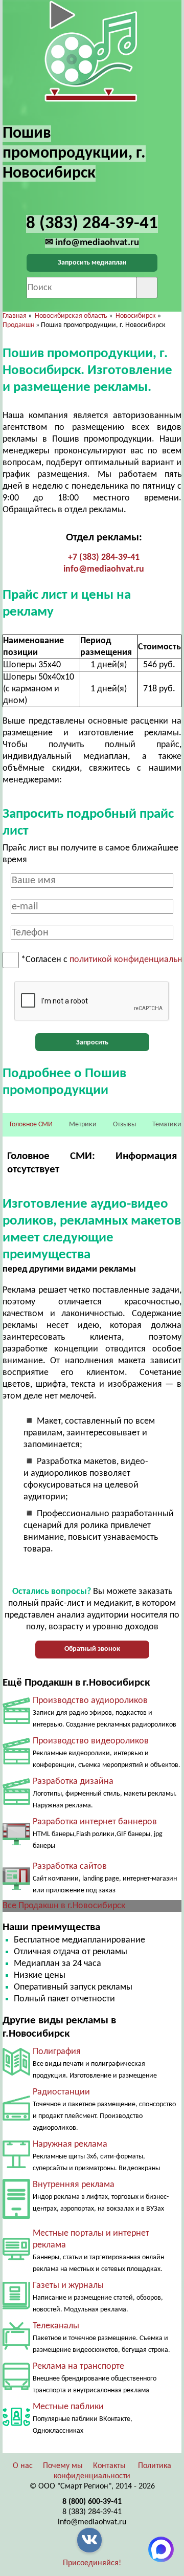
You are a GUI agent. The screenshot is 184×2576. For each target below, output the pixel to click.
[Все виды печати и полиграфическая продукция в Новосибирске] (16, 2073)
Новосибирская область (71, 316)
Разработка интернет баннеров (95, 1822)
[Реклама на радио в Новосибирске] (16, 2118)
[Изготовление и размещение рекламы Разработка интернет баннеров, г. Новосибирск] (16, 1850)
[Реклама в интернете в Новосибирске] (16, 2258)
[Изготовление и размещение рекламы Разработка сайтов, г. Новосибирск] (16, 1894)
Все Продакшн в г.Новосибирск (64, 1906)
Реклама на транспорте (78, 2366)
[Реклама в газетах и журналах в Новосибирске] (16, 2307)
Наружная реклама (70, 2144)
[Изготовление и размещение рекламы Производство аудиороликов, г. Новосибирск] (16, 1722)
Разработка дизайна (73, 1782)
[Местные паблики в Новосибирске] (16, 2428)
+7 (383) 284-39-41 (104, 558)
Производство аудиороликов (90, 1701)
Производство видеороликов (91, 1741)
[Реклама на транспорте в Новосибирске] (16, 2388)
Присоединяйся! (92, 2563)
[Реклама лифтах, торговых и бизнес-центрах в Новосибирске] (16, 2217)
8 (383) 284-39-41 (92, 2512)
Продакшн (18, 325)
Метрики (83, 1125)
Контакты (109, 2466)
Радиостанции (61, 2092)
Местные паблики (68, 2407)
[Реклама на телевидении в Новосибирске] (16, 2348)
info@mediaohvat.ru (104, 569)
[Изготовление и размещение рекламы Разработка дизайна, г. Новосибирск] (16, 1803)
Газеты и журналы (68, 2286)
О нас (23, 2466)
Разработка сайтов (70, 1866)
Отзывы (124, 1125)
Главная (15, 316)
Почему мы (63, 2466)
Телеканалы (56, 2326)
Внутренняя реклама (74, 2185)
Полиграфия (57, 2052)
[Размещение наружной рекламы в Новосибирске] (16, 2166)
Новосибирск (136, 316)
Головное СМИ (31, 1125)
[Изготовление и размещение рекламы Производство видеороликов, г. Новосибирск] (16, 1762)
